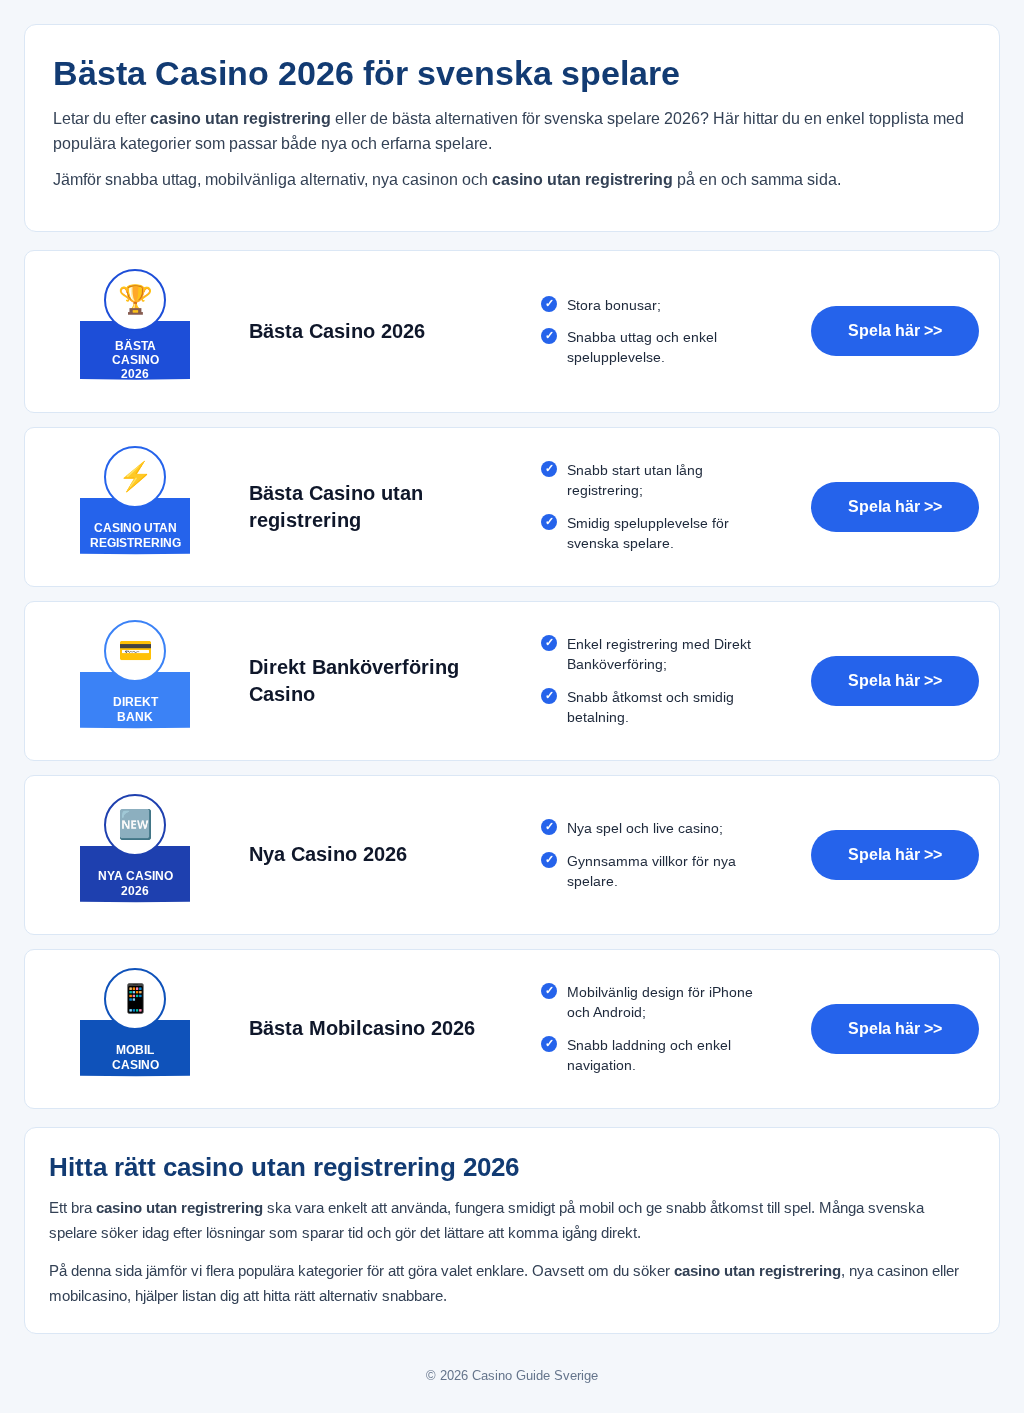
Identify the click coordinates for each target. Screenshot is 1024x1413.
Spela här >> (895, 330)
